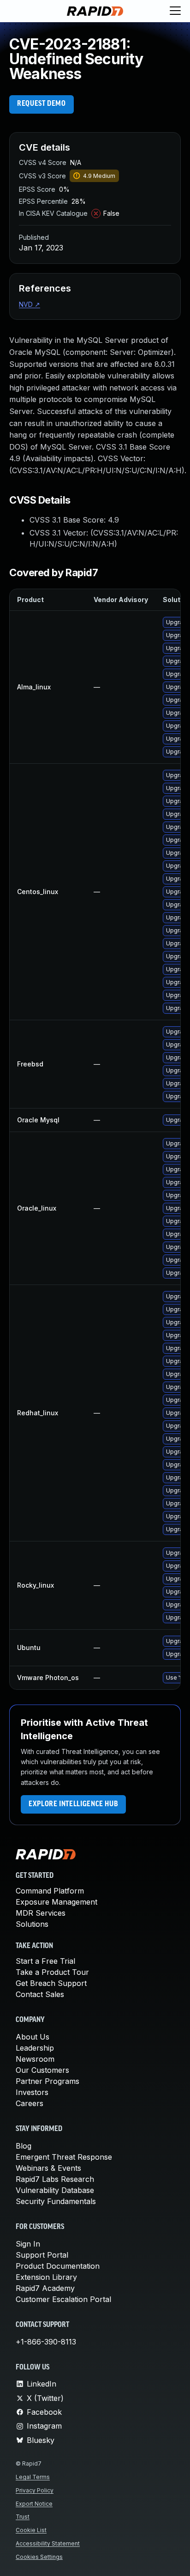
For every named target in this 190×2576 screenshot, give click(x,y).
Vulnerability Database (55, 2190)
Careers (30, 2103)
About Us (33, 2037)
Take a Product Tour (52, 1972)
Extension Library (46, 2277)
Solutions (32, 1924)
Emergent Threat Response (64, 2157)
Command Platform (50, 1891)
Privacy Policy (35, 2490)
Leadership (35, 2048)
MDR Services (41, 1913)
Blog (24, 2146)
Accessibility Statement (48, 2543)
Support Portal (42, 2255)
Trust (23, 2517)
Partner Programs (47, 2081)
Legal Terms (33, 2477)
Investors (32, 2092)
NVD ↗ (30, 304)
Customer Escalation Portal (63, 2299)
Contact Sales (40, 1994)
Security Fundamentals (56, 2201)
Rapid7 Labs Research (55, 2179)
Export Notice (34, 2504)
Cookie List (31, 2530)
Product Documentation (58, 2266)
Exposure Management (56, 1902)
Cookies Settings (39, 2557)
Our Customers (42, 2070)
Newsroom (35, 2059)
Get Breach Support (51, 1983)
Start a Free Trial (45, 1961)
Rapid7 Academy (45, 2288)
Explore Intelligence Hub (73, 1804)
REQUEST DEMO (42, 104)
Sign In (28, 2244)
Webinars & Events (48, 2168)
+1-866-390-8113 (46, 2342)
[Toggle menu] (175, 11)
